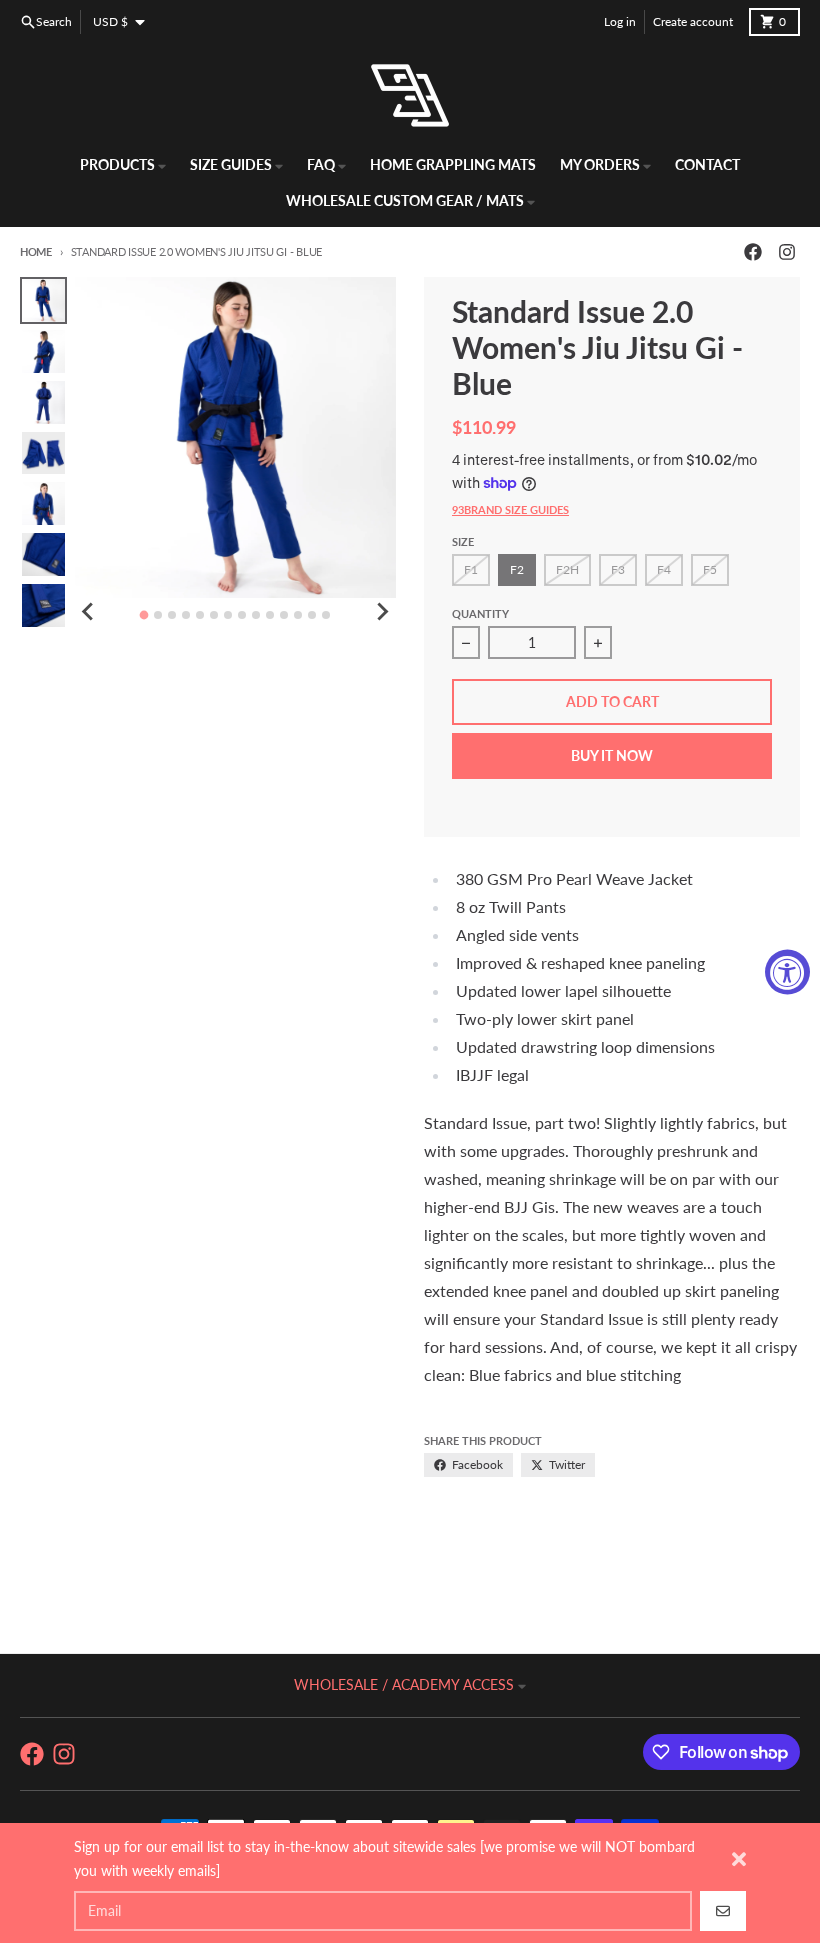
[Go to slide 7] (228, 615)
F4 (664, 569)
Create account (693, 21)
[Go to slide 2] (158, 615)
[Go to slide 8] (242, 615)
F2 (517, 569)
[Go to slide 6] (214, 615)
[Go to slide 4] (186, 615)
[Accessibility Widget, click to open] (787, 971)
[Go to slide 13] (312, 615)
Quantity (480, 613)
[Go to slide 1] (144, 615)
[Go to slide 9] (256, 615)
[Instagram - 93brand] (787, 252)
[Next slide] (382, 612)
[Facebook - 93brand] (753, 252)
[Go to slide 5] (200, 615)
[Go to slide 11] (284, 615)
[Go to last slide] (89, 612)
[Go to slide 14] (326, 615)
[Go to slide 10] (270, 615)
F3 (618, 569)
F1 (471, 569)
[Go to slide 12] (298, 615)
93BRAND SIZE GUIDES (510, 509)
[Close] (739, 1859)
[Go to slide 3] (172, 615)
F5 (710, 569)
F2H (567, 569)
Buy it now (612, 755)
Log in (620, 21)
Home (36, 251)
